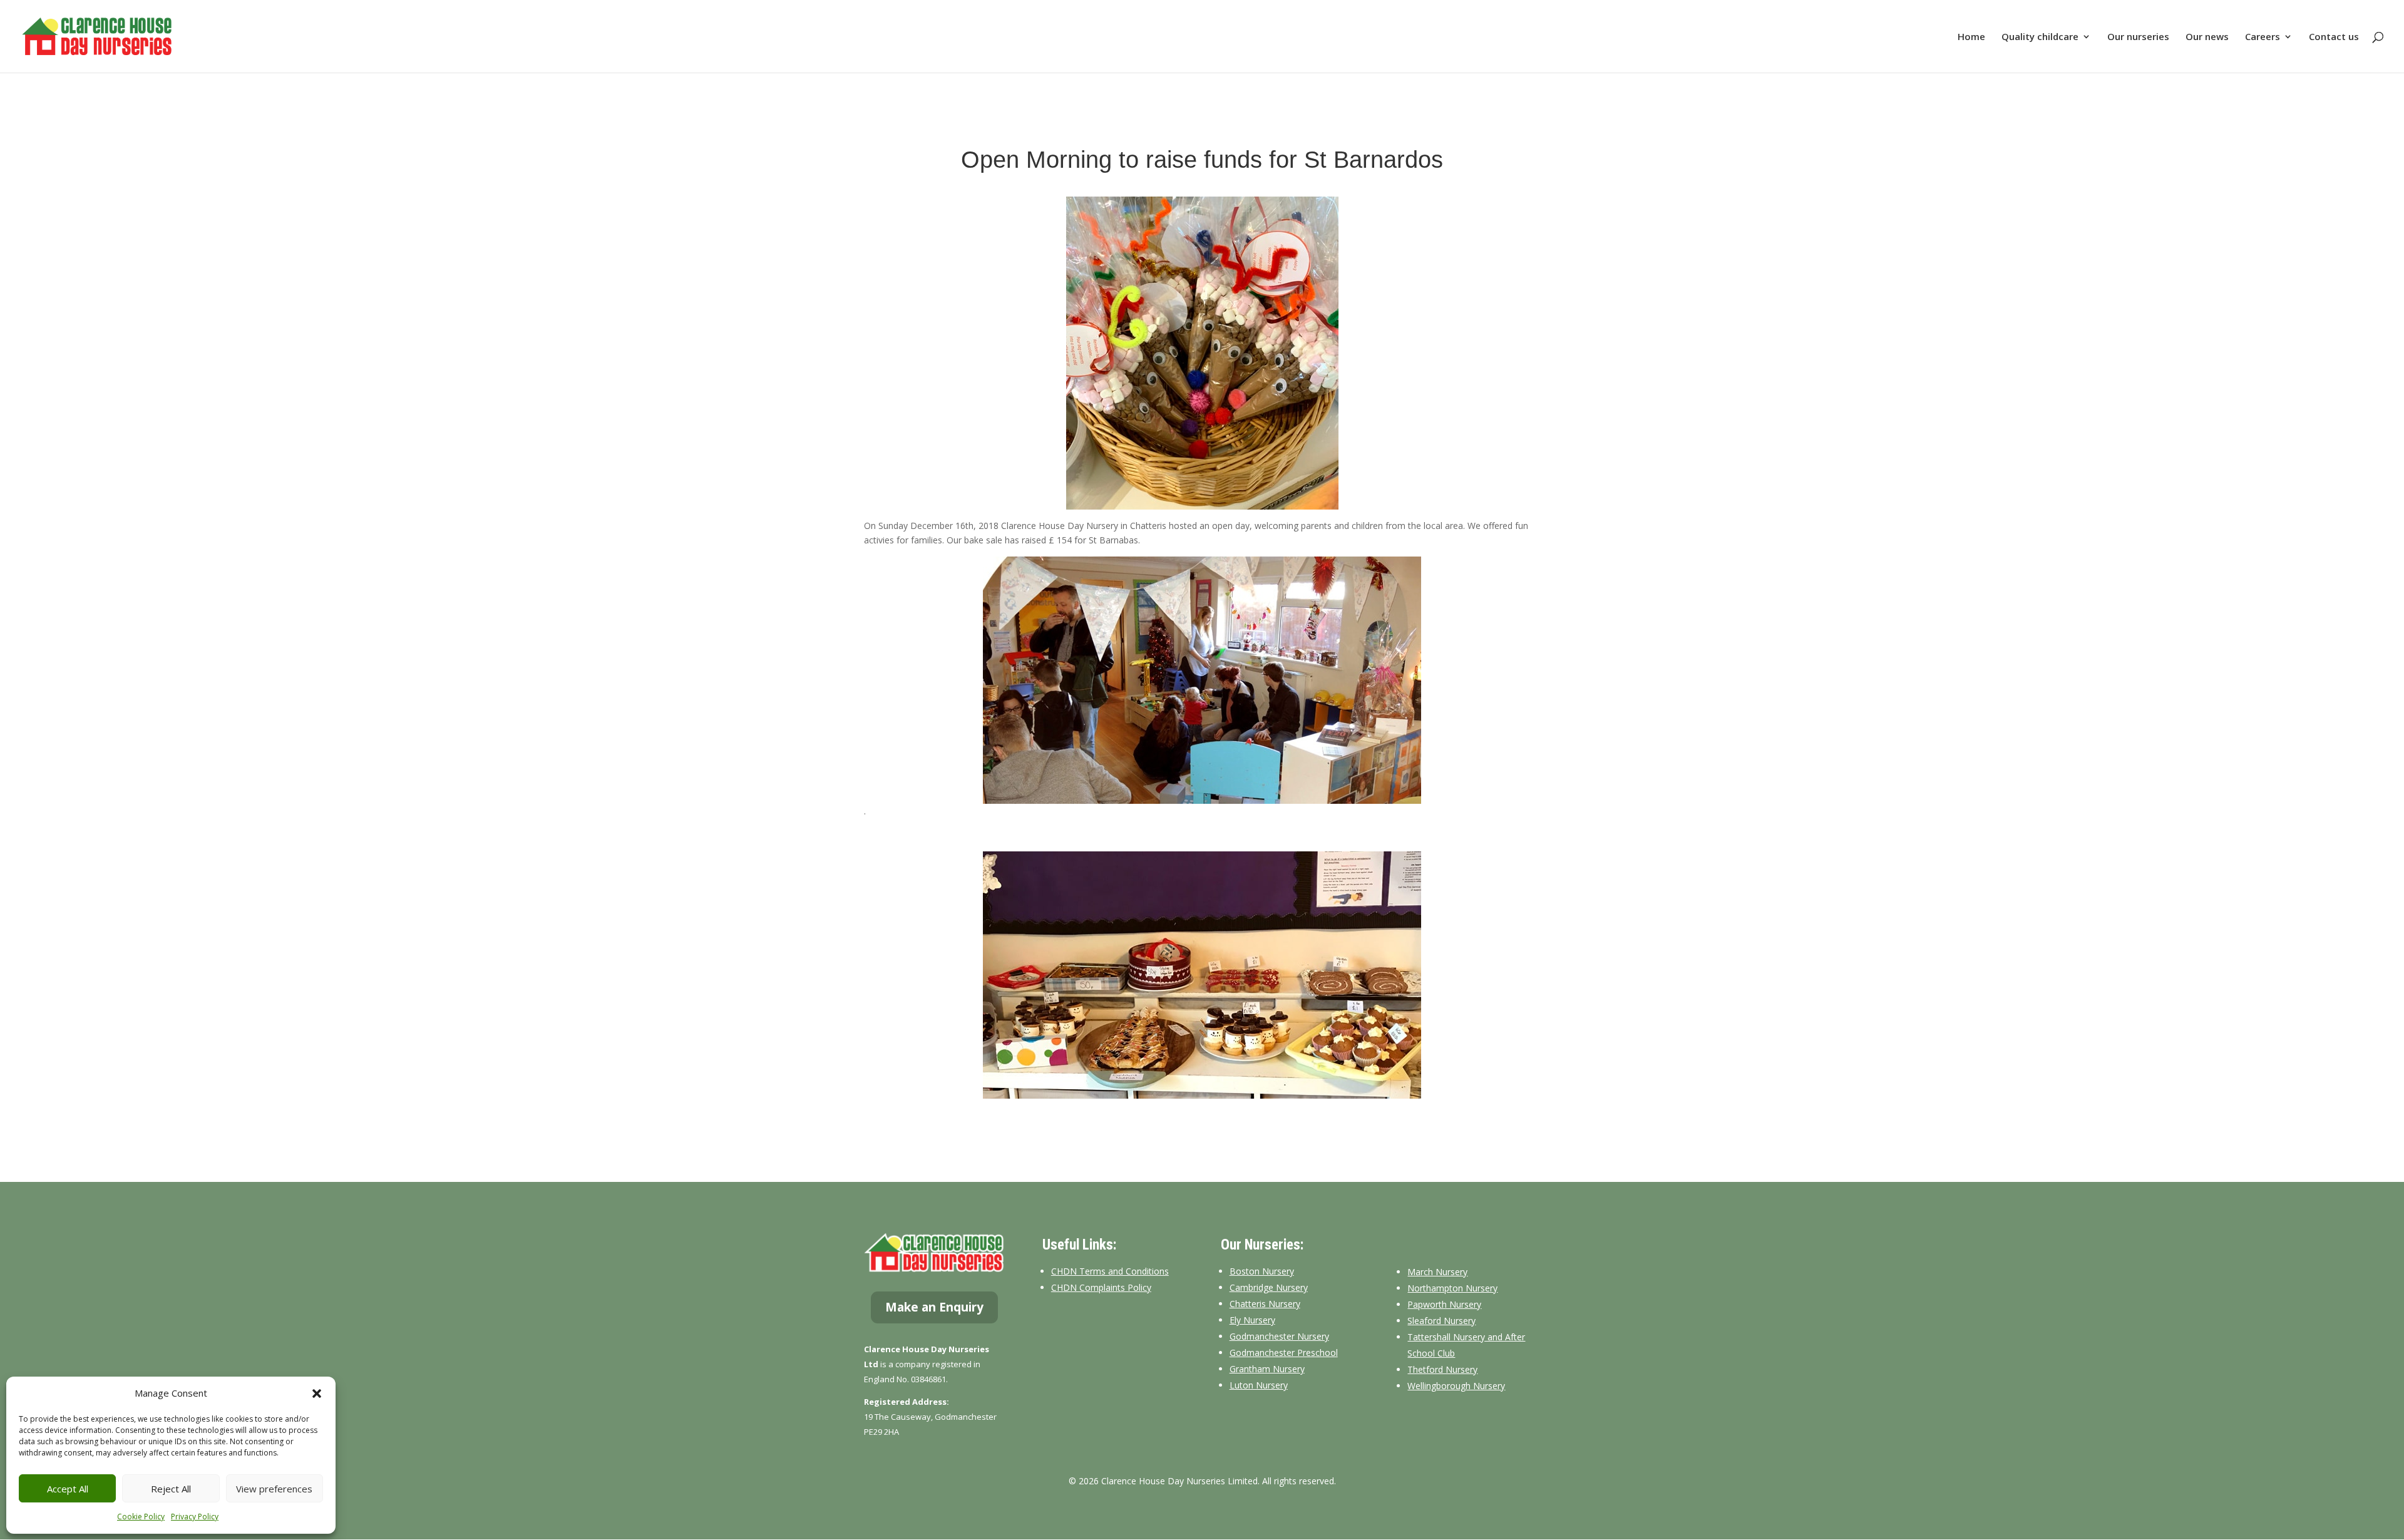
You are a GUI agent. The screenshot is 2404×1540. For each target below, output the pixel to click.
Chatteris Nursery (1265, 1304)
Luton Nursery (1259, 1385)
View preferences (274, 1489)
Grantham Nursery (1267, 1369)
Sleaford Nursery (1441, 1321)
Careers (2263, 37)
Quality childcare (2040, 37)
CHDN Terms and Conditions (1110, 1271)
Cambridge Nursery (1269, 1287)
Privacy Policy (195, 1517)
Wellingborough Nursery (1456, 1386)
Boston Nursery (1262, 1271)
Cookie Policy (141, 1517)
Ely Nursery (1252, 1320)
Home (1971, 37)
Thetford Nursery (1442, 1369)
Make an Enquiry (934, 1307)
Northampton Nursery (1452, 1288)
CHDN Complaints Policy (1101, 1287)
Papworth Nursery (1444, 1304)
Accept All (68, 1489)
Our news (2207, 37)
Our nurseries (2138, 37)
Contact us (2334, 37)
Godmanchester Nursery (1279, 1336)
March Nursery (1437, 1272)
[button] (317, 1394)
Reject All (171, 1489)
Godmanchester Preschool (1284, 1353)
